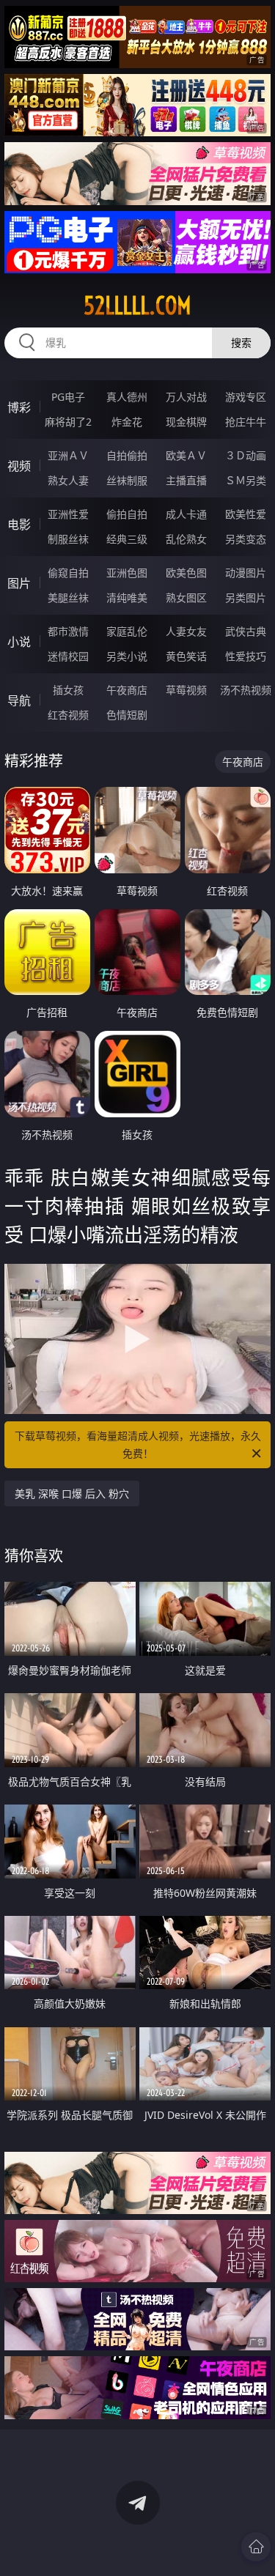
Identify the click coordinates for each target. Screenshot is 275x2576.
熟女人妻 (68, 480)
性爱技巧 (246, 656)
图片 (19, 583)
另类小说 (127, 656)
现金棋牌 (186, 422)
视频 (19, 466)
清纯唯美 (127, 597)
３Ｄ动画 (246, 455)
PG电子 (68, 397)
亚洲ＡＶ (68, 455)
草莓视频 (186, 690)
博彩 (19, 407)
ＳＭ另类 (246, 480)
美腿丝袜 (68, 597)
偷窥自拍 (68, 573)
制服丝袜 (68, 539)
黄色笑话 (186, 656)
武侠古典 (246, 631)
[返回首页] (256, 2547)
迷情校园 (68, 656)
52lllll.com (137, 306)
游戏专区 (246, 397)
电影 (19, 525)
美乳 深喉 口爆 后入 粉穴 (72, 1494)
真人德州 (127, 397)
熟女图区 (186, 597)
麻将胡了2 (68, 422)
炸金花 (127, 422)
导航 (19, 700)
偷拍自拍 (127, 514)
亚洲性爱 (68, 514)
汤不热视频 (246, 690)
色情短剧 (127, 715)
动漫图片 (246, 573)
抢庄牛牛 (246, 422)
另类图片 (246, 597)
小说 (19, 642)
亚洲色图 (127, 573)
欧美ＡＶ (186, 455)
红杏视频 (68, 715)
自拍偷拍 (127, 455)
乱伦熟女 (186, 539)
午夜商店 (127, 690)
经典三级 (127, 539)
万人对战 (186, 397)
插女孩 (68, 690)
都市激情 (68, 631)
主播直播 (186, 480)
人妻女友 (186, 631)
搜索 (241, 343)
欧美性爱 (246, 514)
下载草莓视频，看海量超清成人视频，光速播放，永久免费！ (138, 1444)
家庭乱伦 (127, 631)
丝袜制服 (127, 480)
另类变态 (246, 539)
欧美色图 (186, 573)
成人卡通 (186, 514)
